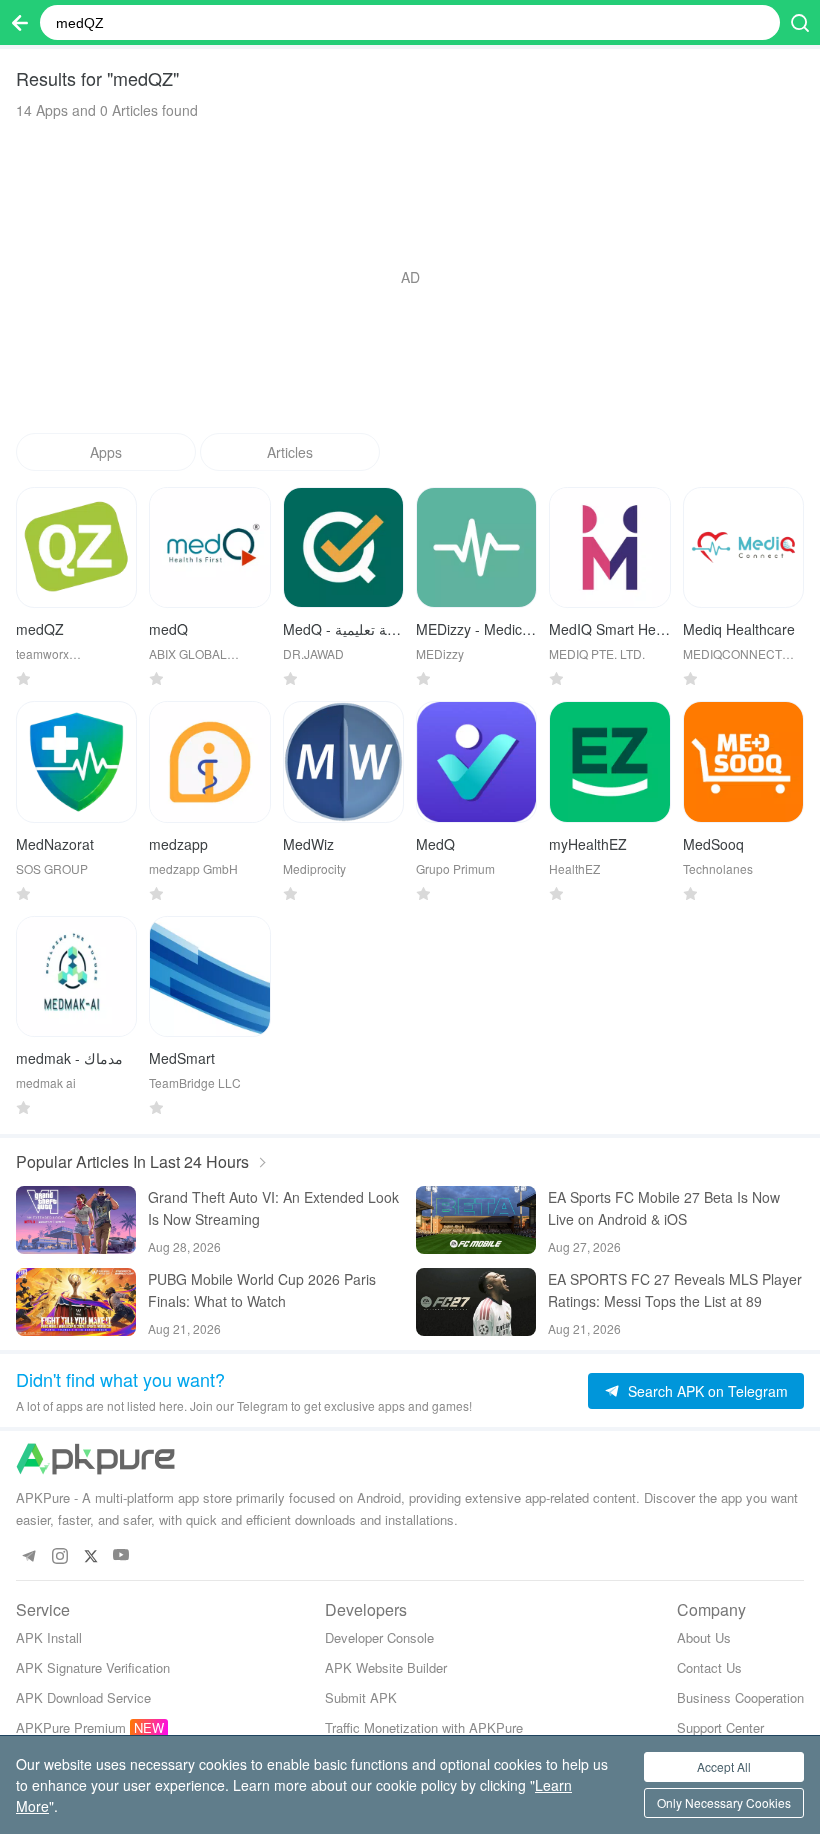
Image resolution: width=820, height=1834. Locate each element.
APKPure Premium (71, 1727)
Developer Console (379, 1637)
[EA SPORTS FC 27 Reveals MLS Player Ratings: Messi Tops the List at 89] (476, 1302)
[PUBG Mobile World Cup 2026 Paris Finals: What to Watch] (76, 1302)
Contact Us (709, 1667)
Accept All (724, 1766)
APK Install (49, 1637)
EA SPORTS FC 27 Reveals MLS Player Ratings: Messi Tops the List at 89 (675, 1290)
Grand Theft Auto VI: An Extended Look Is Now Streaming (273, 1208)
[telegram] (28, 1555)
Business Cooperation (740, 1697)
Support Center (720, 1727)
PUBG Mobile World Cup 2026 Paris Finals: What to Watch (262, 1290)
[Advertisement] (410, 277)
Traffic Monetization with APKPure (424, 1727)
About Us (704, 1637)
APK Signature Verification (93, 1667)
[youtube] (121, 1555)
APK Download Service (83, 1697)
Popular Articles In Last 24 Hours (132, 1161)
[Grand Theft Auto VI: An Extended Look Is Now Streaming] (76, 1220)
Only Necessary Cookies (724, 1802)
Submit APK (361, 1697)
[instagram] (59, 1555)
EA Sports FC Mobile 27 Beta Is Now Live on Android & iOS (664, 1208)
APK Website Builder (386, 1667)
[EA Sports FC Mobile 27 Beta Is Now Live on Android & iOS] (476, 1220)
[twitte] (90, 1555)
